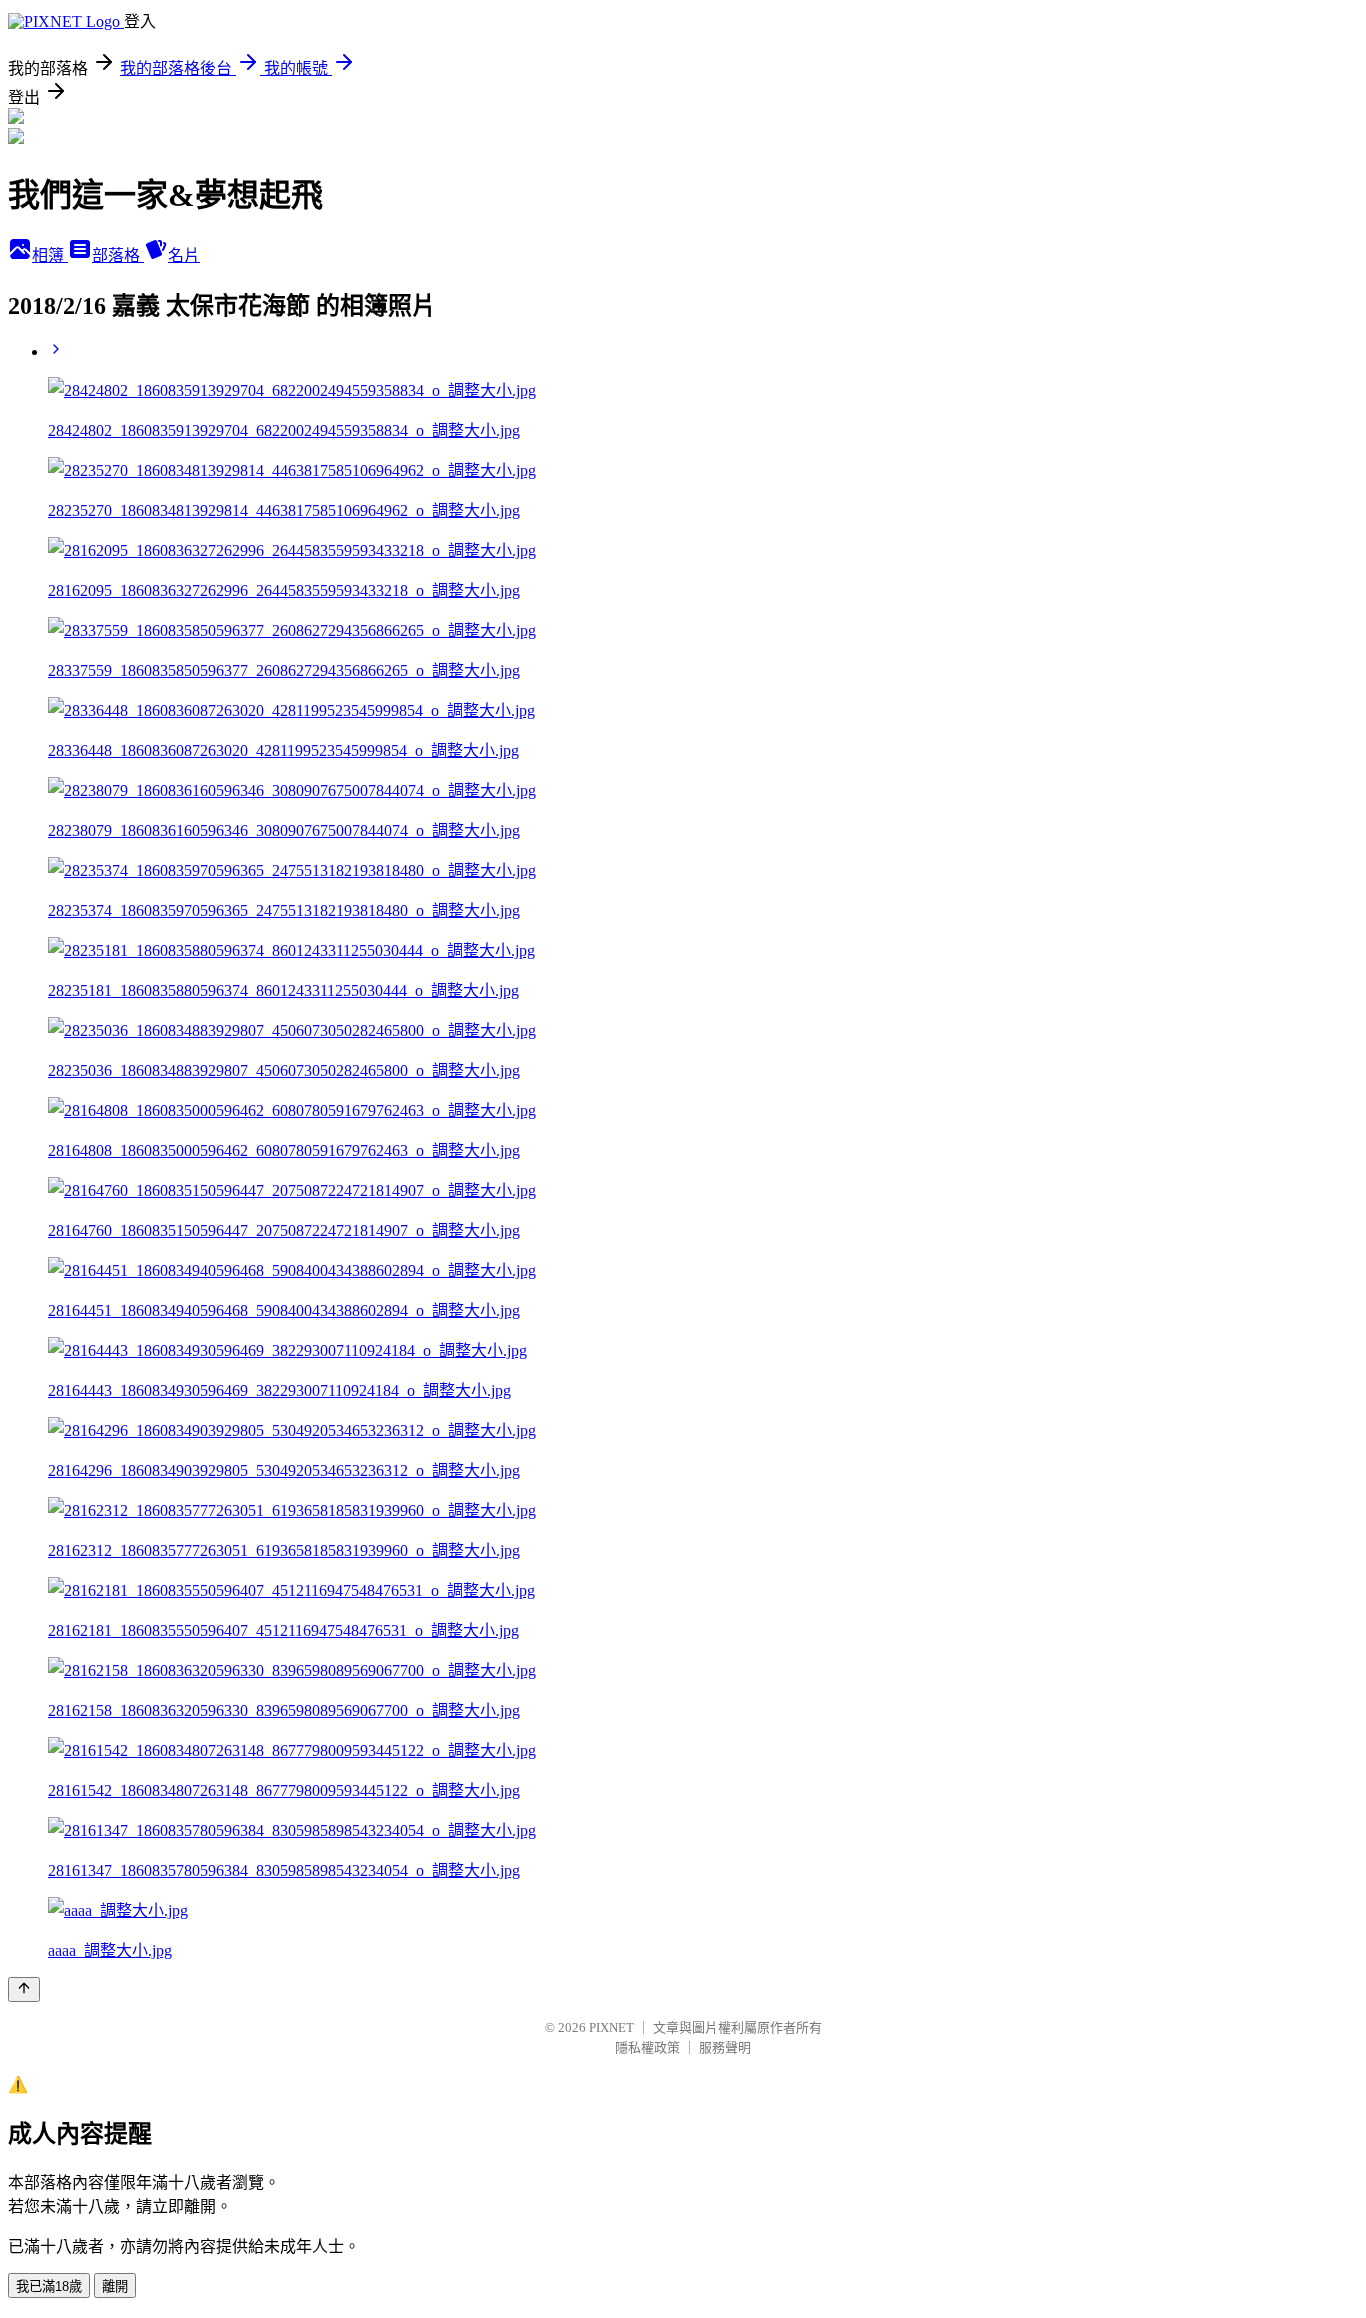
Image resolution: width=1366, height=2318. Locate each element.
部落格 (118, 255)
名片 (184, 255)
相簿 (50, 255)
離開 (115, 2286)
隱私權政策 (647, 2047)
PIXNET (611, 2027)
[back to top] (24, 1989)
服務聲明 (725, 2047)
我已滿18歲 (49, 2286)
